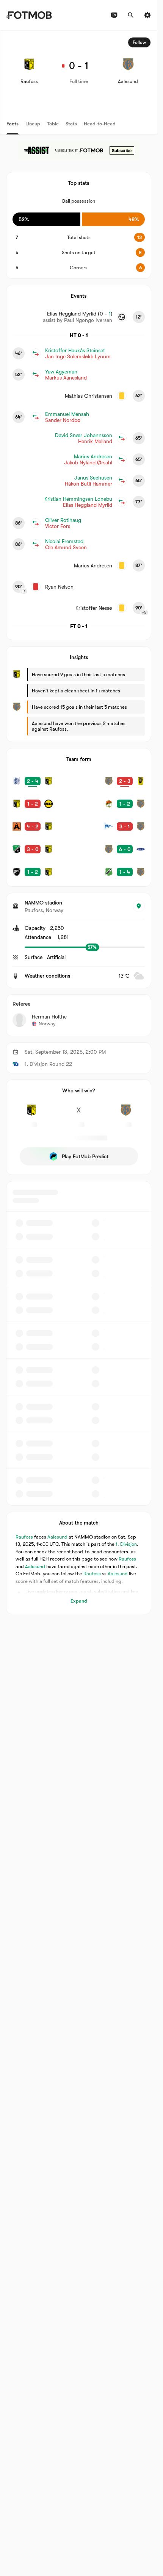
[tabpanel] (79, 822)
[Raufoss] (31, 1114)
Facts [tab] (13, 124)
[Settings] (147, 15)
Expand (79, 1601)
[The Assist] (79, 150)
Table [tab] (53, 124)
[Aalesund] (126, 1114)
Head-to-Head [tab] (100, 124)
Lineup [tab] (33, 124)
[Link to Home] (29, 15)
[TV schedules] (114, 15)
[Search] (131, 15)
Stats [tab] (71, 124)
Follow (139, 42)
